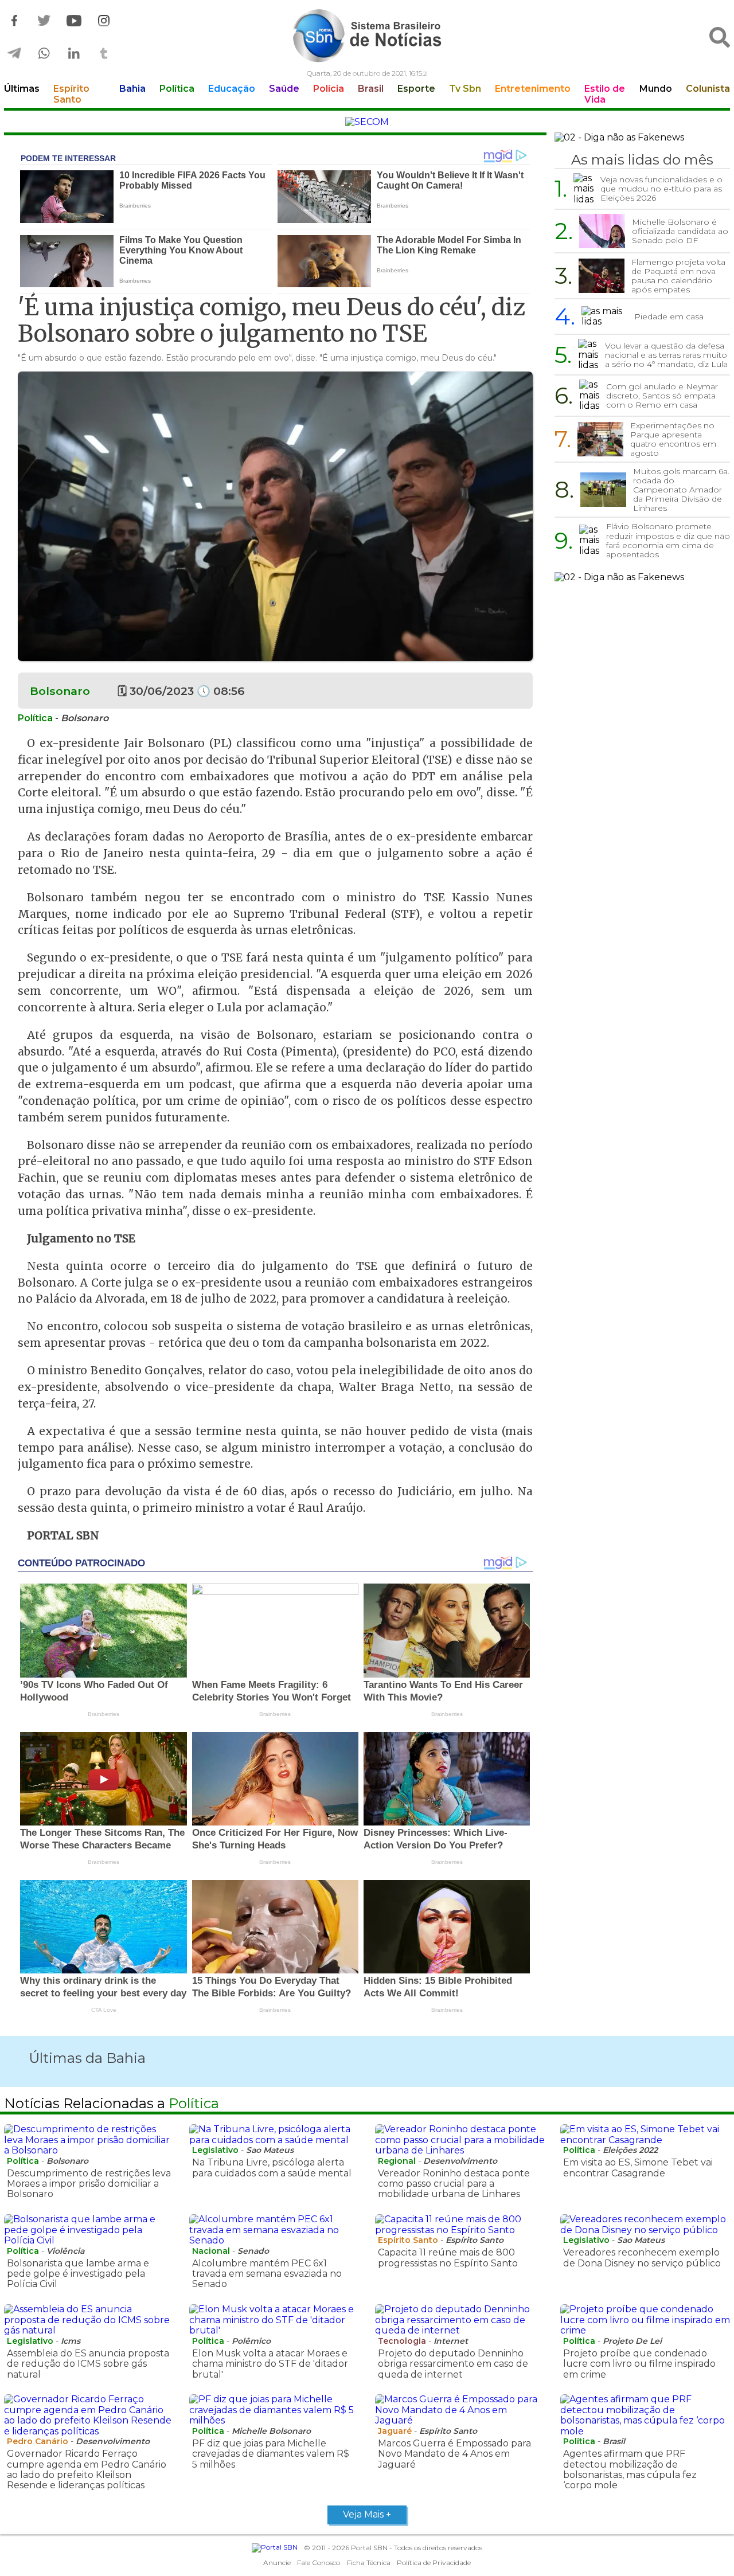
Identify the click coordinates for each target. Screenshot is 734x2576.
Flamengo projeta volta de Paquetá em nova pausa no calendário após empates (678, 276)
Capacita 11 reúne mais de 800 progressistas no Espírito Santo (448, 2258)
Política (177, 89)
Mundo (656, 89)
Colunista (708, 89)
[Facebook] (14, 21)
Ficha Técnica (369, 2563)
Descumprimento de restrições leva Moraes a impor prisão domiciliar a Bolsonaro (89, 2184)
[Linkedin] (74, 54)
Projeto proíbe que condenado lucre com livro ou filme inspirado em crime (639, 2364)
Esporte (416, 89)
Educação (232, 89)
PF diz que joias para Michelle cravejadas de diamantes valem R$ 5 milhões (271, 2454)
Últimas (22, 89)
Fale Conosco (319, 2563)
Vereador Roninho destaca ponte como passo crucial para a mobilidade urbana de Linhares (454, 2184)
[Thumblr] (104, 54)
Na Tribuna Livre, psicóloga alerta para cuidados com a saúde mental (272, 2167)
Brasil (371, 89)
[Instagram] (104, 21)
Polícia (329, 89)
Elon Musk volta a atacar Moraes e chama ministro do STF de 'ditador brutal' (270, 2364)
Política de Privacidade (434, 2563)
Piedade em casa (669, 316)
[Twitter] (44, 21)
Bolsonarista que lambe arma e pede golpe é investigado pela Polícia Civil (78, 2274)
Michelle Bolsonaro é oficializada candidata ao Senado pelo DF (680, 231)
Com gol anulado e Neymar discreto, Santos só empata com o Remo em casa (662, 396)
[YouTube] (74, 21)
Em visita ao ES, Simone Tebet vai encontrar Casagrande (638, 2167)
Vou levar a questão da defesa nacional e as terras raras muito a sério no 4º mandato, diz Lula (666, 355)
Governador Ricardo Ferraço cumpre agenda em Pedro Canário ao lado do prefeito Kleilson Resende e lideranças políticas (87, 2469)
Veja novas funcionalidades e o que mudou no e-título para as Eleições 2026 (661, 189)
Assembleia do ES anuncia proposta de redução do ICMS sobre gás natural (88, 2364)
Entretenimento (533, 89)
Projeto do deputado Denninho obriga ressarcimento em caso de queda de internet (453, 2364)
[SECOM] (367, 122)
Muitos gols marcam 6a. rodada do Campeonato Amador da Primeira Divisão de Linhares (681, 490)
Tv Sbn (465, 89)
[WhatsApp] (44, 54)
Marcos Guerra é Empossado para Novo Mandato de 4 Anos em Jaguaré (454, 2454)
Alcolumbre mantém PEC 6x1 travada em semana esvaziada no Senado (267, 2274)
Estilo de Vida (605, 94)
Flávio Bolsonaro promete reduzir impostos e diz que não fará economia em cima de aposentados (668, 540)
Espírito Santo (71, 94)
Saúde (284, 89)
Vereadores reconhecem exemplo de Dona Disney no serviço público (642, 2258)
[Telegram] (14, 54)
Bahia (132, 89)
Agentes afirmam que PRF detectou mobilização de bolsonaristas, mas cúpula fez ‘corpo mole (630, 2469)
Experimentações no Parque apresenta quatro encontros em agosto (673, 439)
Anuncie (277, 2563)
